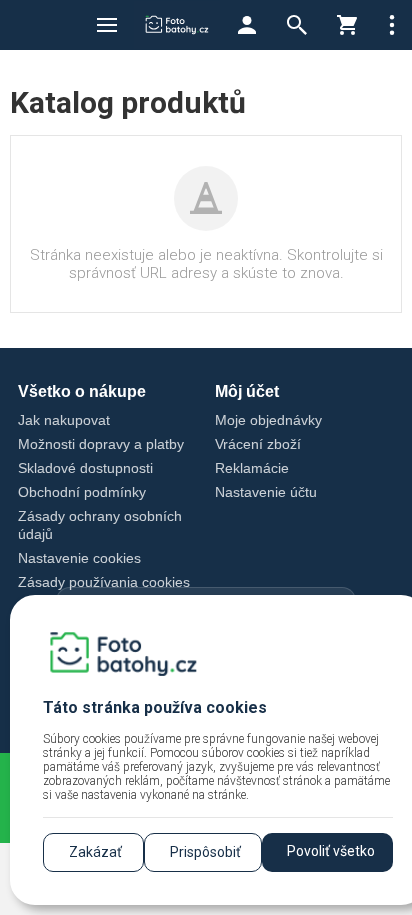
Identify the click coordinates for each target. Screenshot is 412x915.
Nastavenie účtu (266, 492)
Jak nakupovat (64, 420)
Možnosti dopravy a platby (101, 444)
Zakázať (95, 852)
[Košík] (347, 25)
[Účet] (247, 25)
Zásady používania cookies (104, 582)
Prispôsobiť (205, 852)
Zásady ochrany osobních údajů (100, 525)
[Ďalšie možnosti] (392, 25)
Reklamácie (252, 468)
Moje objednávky (268, 420)
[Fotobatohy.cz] (177, 25)
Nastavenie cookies (79, 558)
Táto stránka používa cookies (155, 707)
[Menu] (107, 25)
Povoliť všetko (331, 851)
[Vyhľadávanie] (297, 25)
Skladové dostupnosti (85, 468)
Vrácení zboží (258, 444)
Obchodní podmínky (82, 492)
